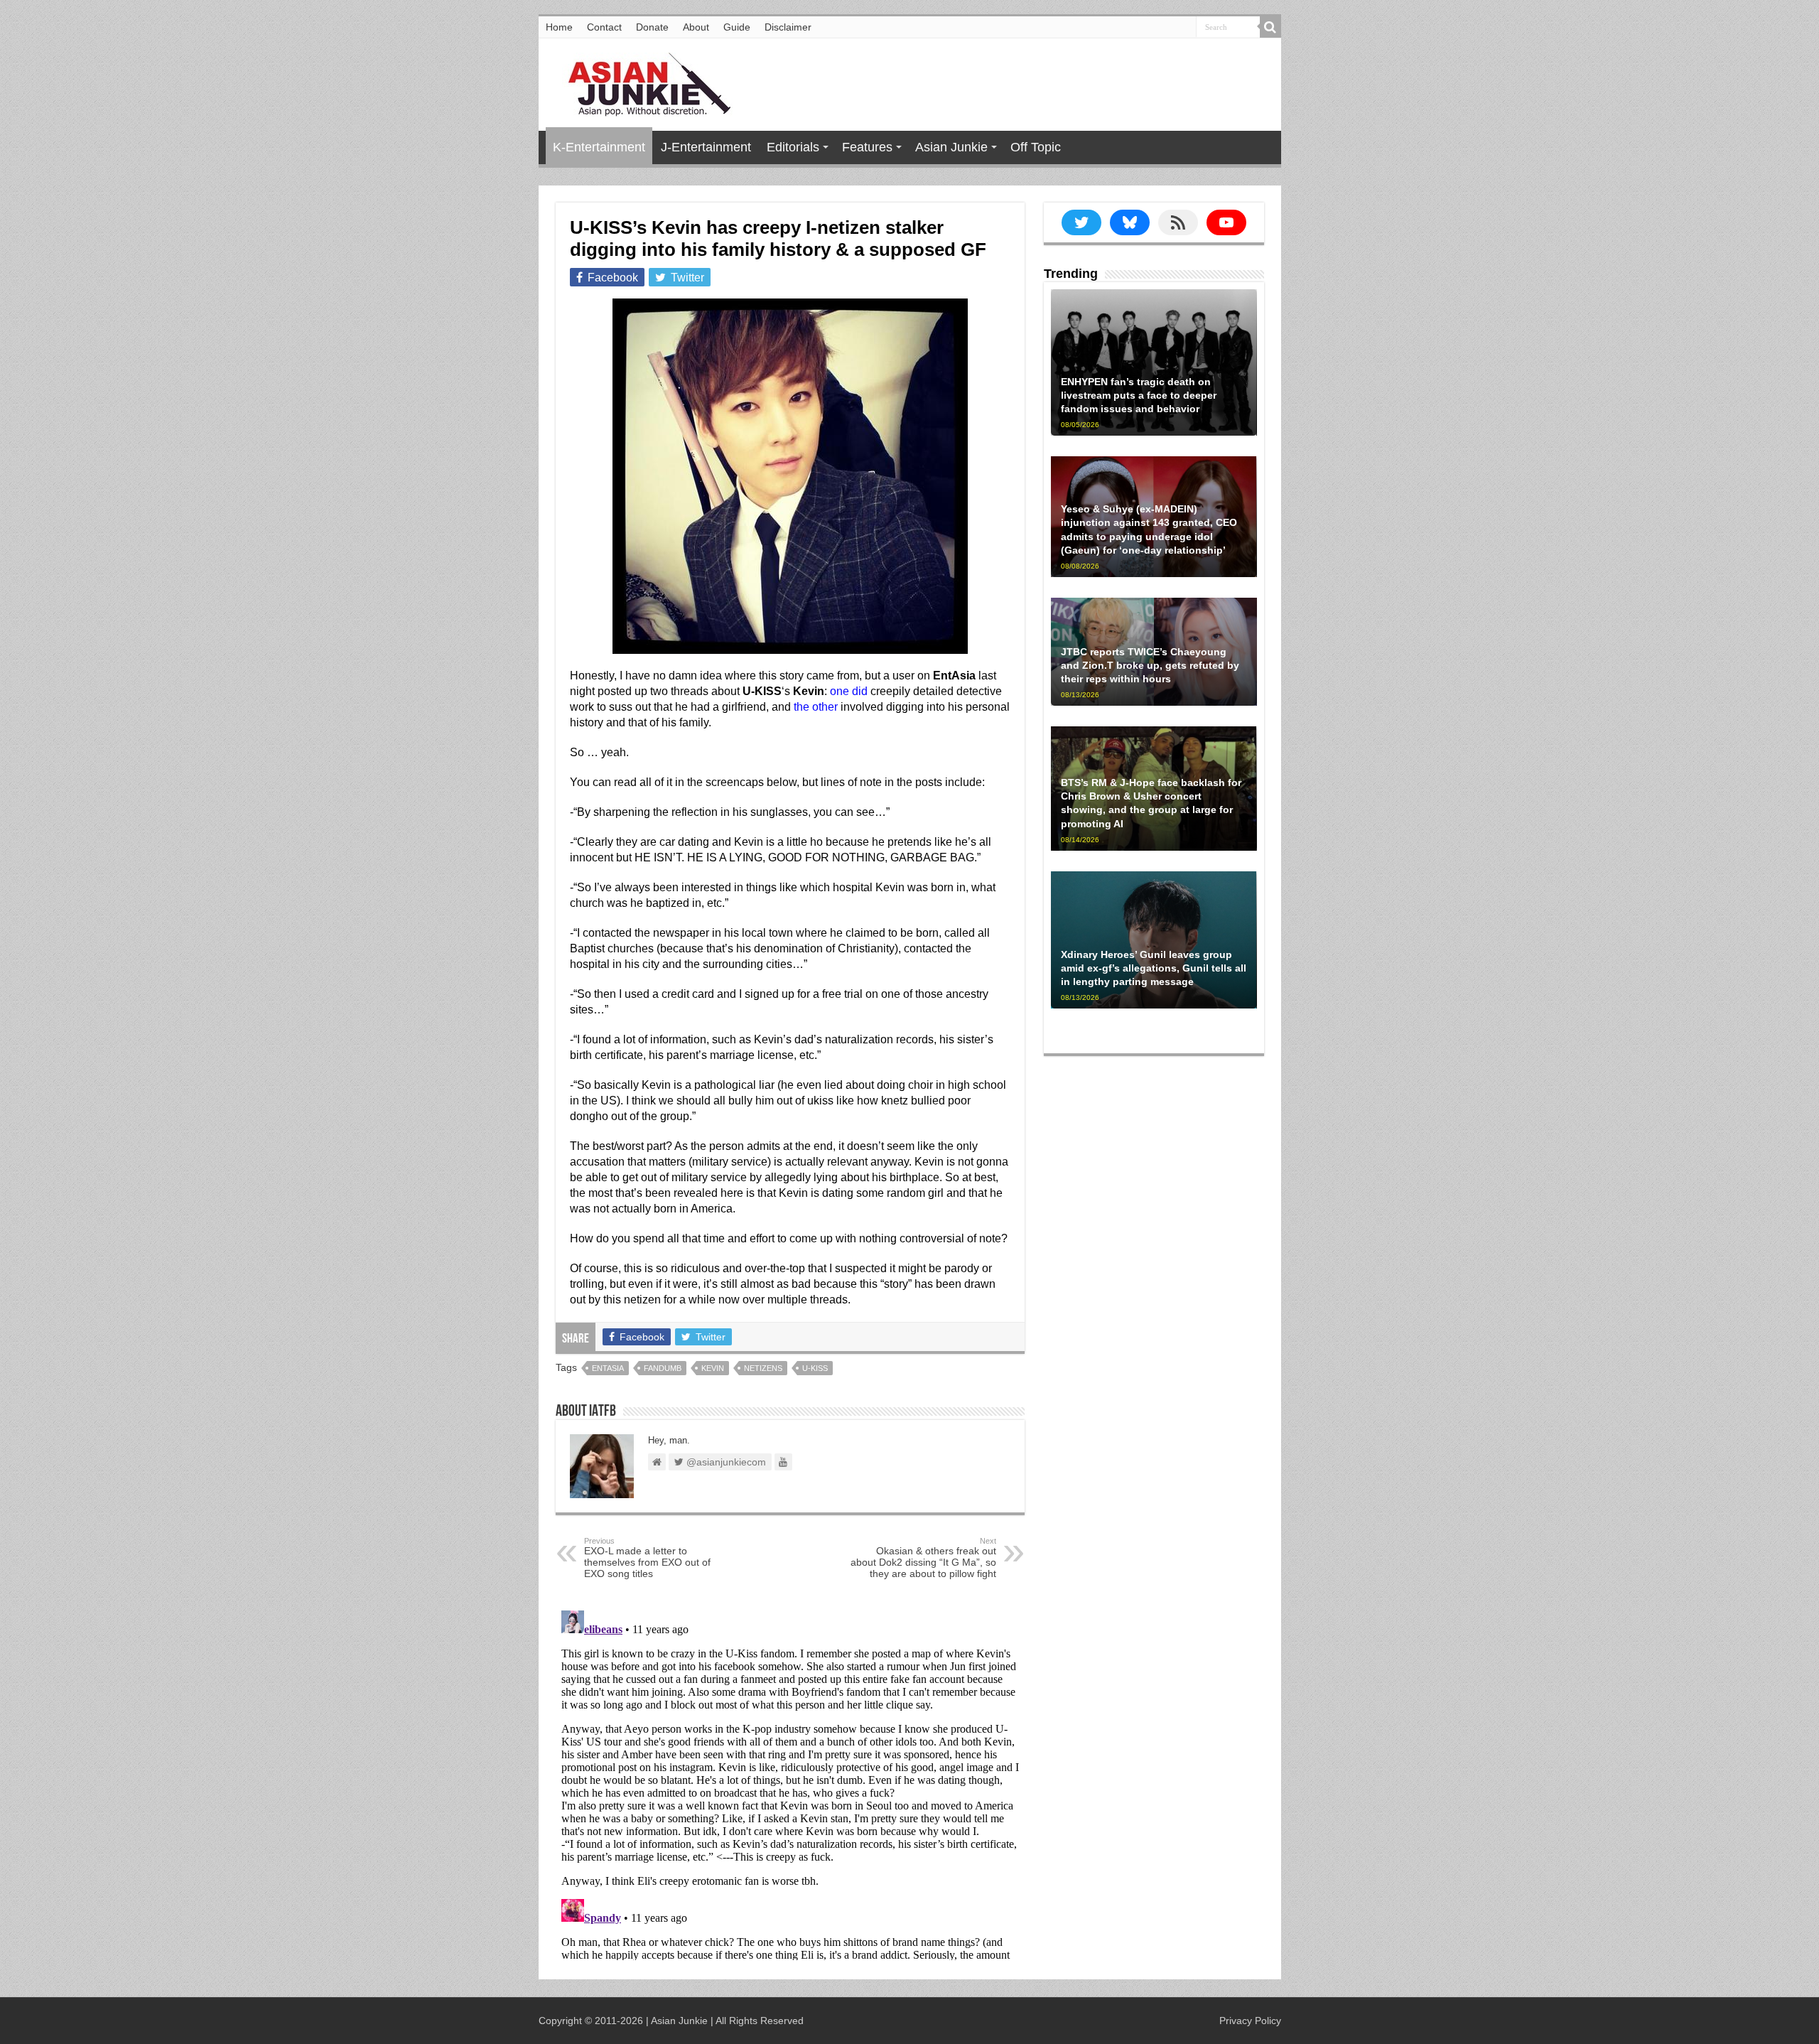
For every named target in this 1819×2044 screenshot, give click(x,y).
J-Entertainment (706, 147)
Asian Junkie (951, 147)
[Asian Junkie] (642, 82)
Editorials (793, 147)
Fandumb (663, 1368)
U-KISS (815, 1368)
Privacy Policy (1250, 2021)
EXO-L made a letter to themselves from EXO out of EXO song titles (647, 1558)
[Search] (1270, 27)
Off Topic (1036, 147)
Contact (604, 27)
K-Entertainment (599, 147)
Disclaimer (788, 27)
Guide (737, 27)
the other (816, 707)
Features (867, 147)
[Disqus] (790, 1782)
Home (559, 27)
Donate (652, 27)
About (696, 27)
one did (849, 691)
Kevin (713, 1368)
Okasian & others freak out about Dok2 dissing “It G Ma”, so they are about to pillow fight (923, 1558)
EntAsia (608, 1368)
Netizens (763, 1368)
